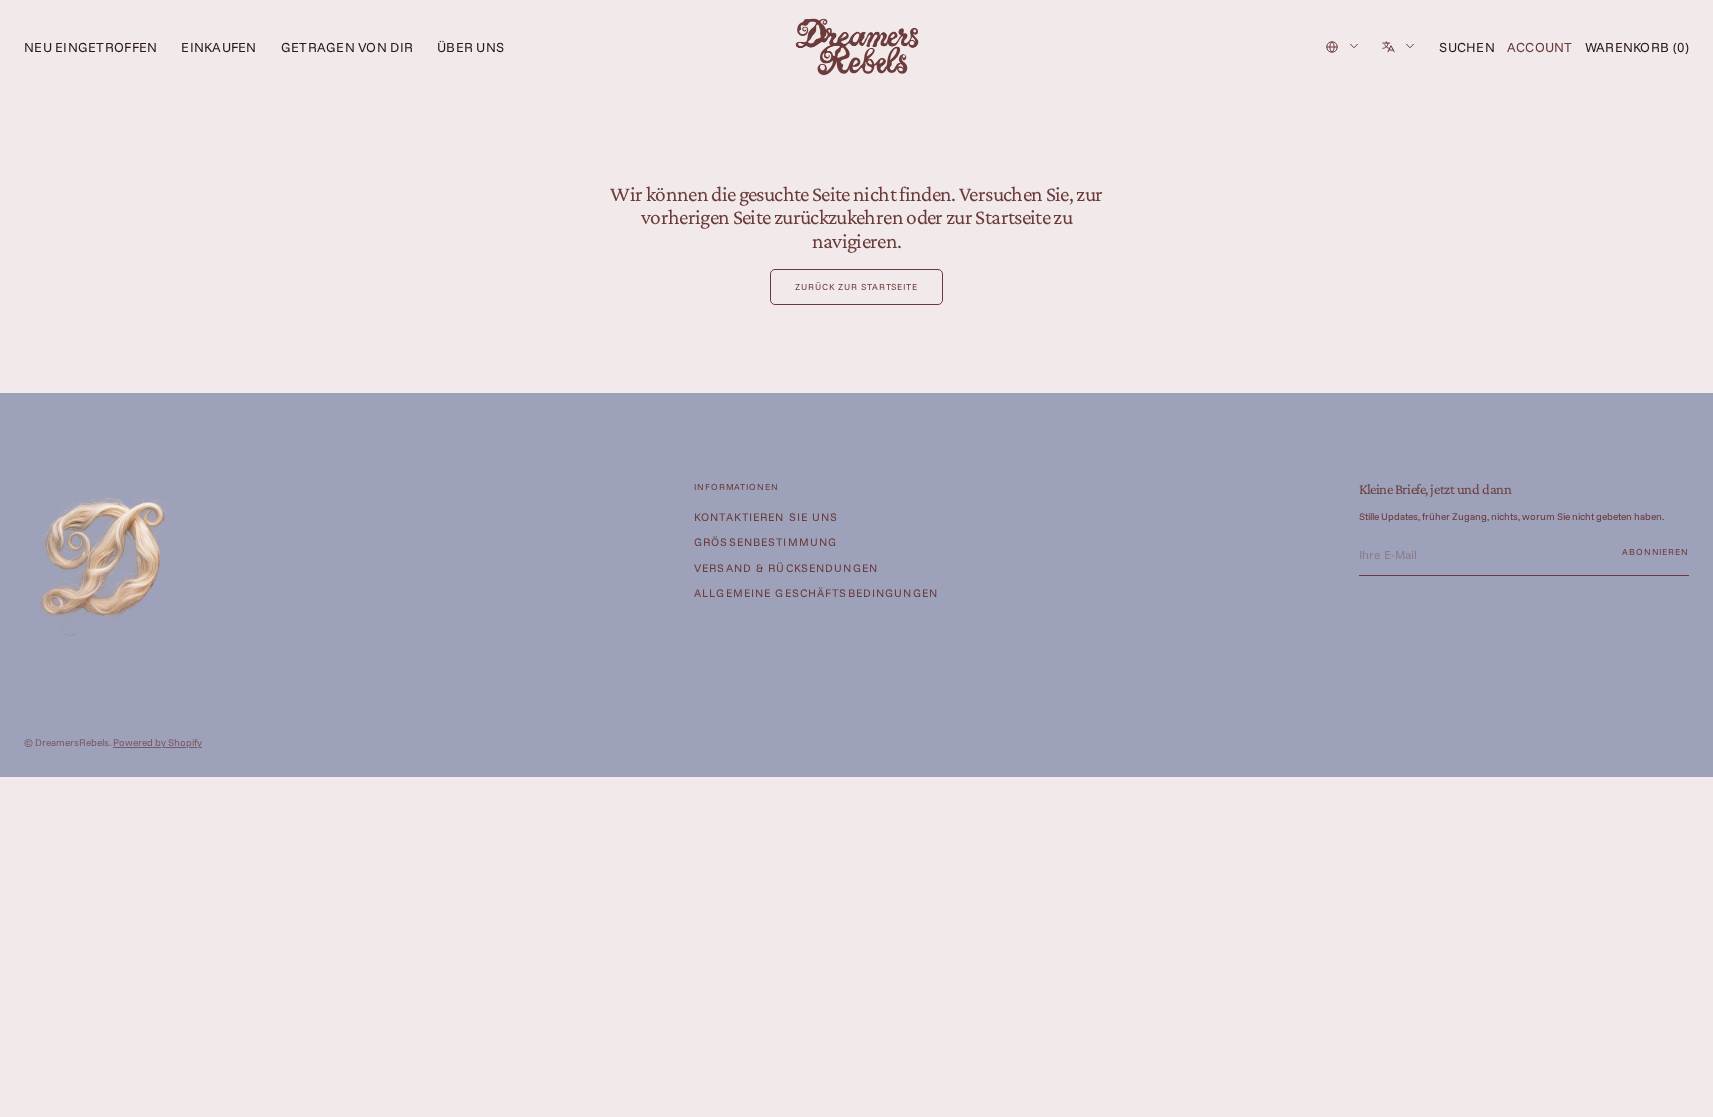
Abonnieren (1655, 551)
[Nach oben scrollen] (1683, 1087)
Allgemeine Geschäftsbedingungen (816, 593)
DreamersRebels (72, 742)
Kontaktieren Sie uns (766, 517)
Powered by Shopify (157, 742)
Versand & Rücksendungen (786, 568)
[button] (1467, 47)
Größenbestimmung (765, 542)
